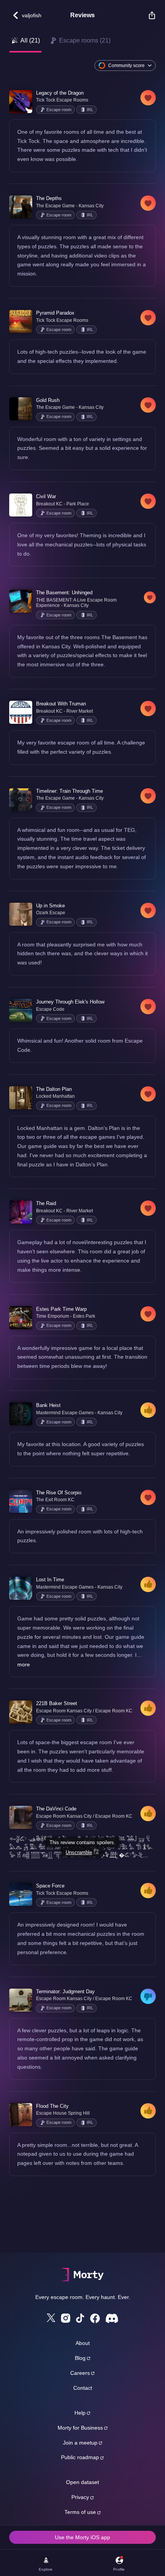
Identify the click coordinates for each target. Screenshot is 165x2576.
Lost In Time (50, 1580)
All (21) (30, 40)
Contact (83, 2388)
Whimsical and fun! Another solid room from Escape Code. (80, 1045)
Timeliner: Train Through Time (69, 791)
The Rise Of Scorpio (59, 1493)
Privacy (80, 2497)
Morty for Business (80, 2428)
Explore (46, 2569)
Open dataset (82, 2482)
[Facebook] (95, 2318)
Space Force (50, 1886)
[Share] (148, 15)
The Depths (49, 198)
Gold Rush (48, 400)
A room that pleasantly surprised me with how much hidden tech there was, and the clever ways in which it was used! (82, 954)
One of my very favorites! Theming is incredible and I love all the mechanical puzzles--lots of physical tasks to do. (82, 544)
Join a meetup (80, 2443)
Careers (80, 2373)
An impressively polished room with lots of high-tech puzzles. (80, 1536)
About (83, 2343)
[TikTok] (80, 2318)
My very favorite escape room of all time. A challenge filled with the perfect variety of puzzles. (81, 747)
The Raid (46, 1203)
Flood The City (52, 2106)
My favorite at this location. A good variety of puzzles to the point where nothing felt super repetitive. (81, 1449)
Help (80, 2413)
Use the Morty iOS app (82, 2537)
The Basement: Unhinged (64, 593)
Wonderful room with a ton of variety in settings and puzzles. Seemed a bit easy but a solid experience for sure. (82, 448)
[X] (51, 2318)
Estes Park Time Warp (61, 1309)
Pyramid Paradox (55, 313)
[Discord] (112, 2318)
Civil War (46, 496)
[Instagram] (66, 2318)
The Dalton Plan (54, 1089)
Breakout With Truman (61, 704)
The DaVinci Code (56, 1809)
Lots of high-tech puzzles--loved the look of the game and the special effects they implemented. (82, 356)
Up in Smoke (50, 906)
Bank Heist (48, 1405)
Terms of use (80, 2512)
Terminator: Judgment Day (65, 1991)
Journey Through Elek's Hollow (70, 1002)
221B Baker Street (57, 1703)
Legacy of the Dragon (60, 93)
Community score (126, 66)
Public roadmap (80, 2457)
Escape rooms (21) (85, 40)
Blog (80, 2358)
